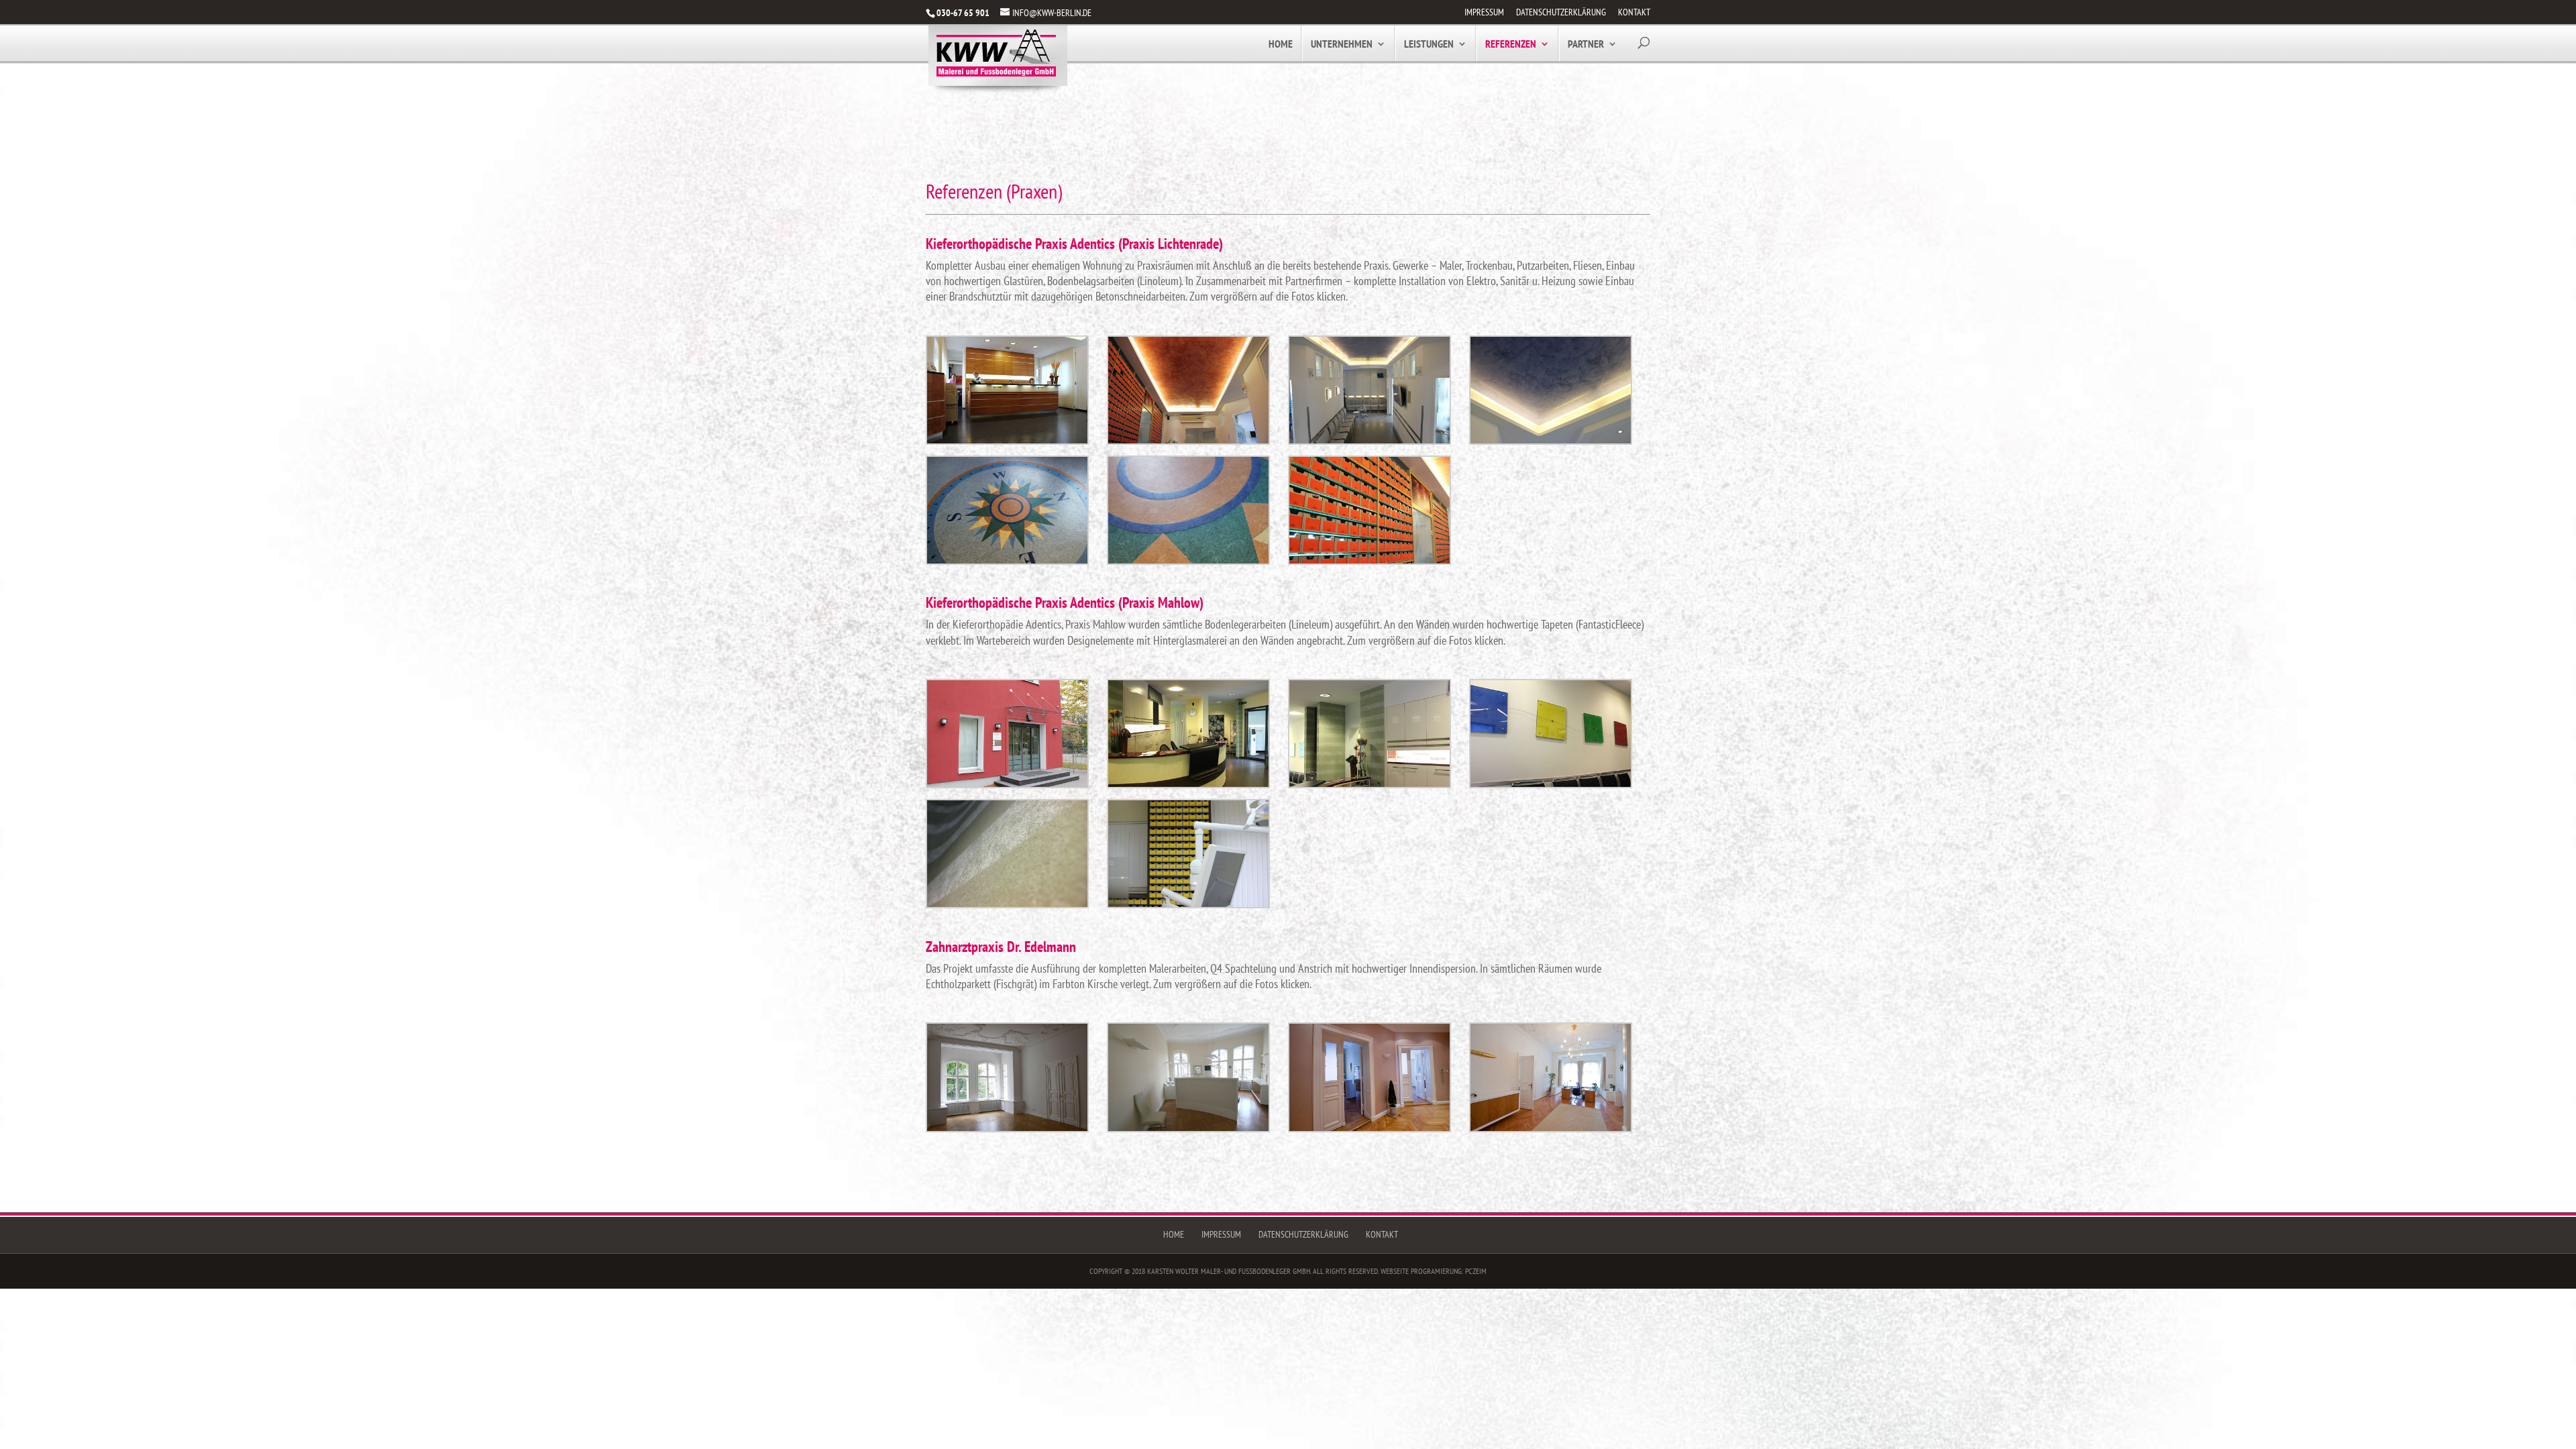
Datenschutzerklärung (1561, 13)
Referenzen (1511, 45)
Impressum (1484, 13)
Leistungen (1429, 45)
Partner (1586, 45)
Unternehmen (1342, 45)
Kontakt (1634, 13)
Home (1281, 45)
